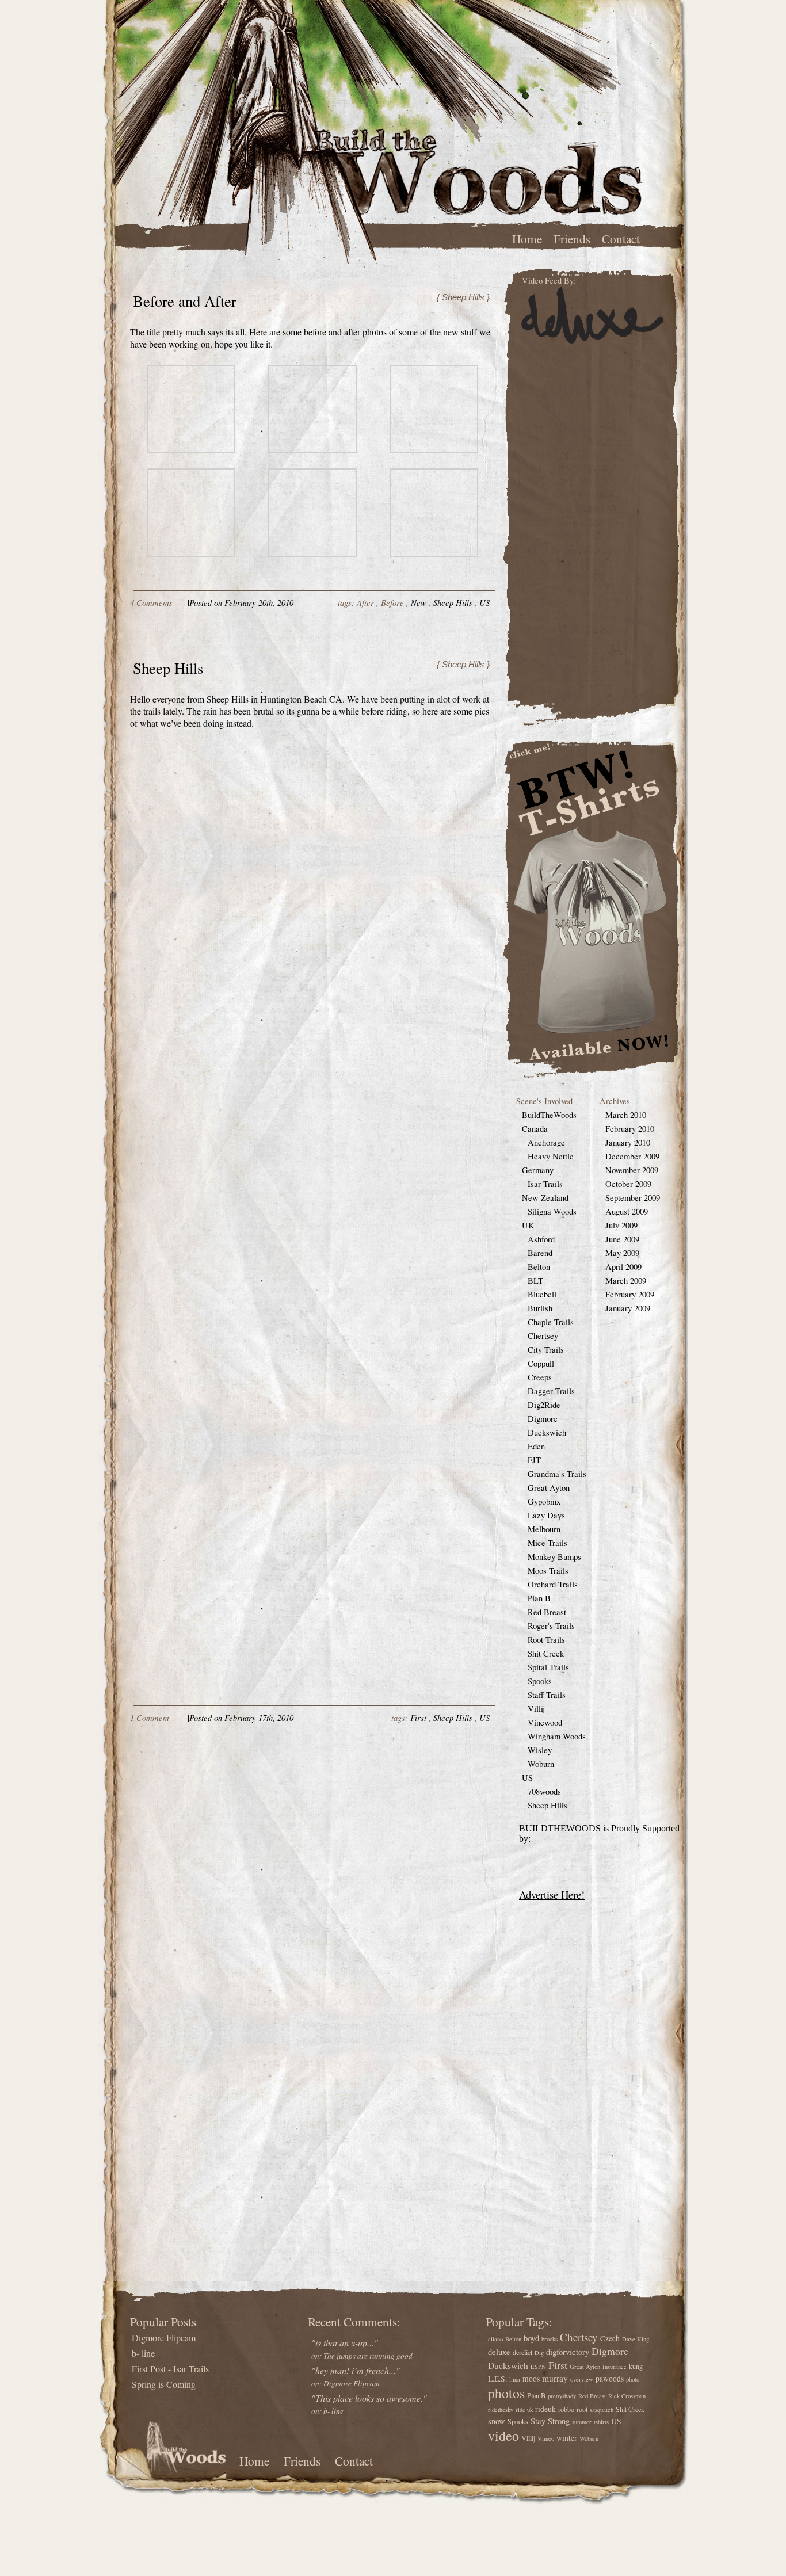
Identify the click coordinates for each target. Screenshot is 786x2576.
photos (506, 2393)
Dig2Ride (544, 1405)
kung (636, 2366)
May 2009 (622, 1253)
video (503, 2436)
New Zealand (545, 1198)
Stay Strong (550, 2421)
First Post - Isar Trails (170, 2369)
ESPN (538, 2367)
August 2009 (627, 1211)
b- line (143, 2353)
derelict (522, 2352)
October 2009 (628, 1184)
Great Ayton (549, 1488)
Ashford (541, 1239)
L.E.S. (497, 2379)
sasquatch (602, 2410)
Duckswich (547, 1432)
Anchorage (546, 1142)
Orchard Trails (553, 1584)
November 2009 (632, 1170)
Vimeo (546, 2438)
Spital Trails (548, 1667)
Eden (536, 1446)
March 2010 (626, 1115)
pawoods (610, 2379)
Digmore (543, 1419)
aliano (495, 2339)
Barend (540, 1253)
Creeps (540, 1377)
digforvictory (568, 2352)
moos (531, 2379)
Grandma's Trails (557, 1474)
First (418, 1718)
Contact (621, 238)
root (582, 2409)
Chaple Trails (551, 1322)
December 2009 (632, 1156)
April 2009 (623, 1267)
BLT (535, 1281)
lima (515, 2379)
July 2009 (621, 1225)
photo (633, 2379)
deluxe (499, 2352)
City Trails (546, 1350)
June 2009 (622, 1239)
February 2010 (630, 1129)
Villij (536, 1709)
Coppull (541, 1363)
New (419, 602)
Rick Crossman (627, 2396)
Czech (610, 2338)
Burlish (540, 1308)
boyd (531, 2338)
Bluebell (542, 1294)
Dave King (636, 2339)
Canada (535, 1129)
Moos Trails (548, 1571)
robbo (566, 2409)
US (484, 602)
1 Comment (150, 1718)
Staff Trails (547, 1695)
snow (497, 2421)
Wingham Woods (557, 1736)
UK (528, 1225)
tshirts (601, 2422)
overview (582, 2379)
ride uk (524, 2410)
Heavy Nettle (551, 1156)
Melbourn (544, 1529)
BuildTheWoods (549, 1115)
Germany (538, 1170)
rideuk (545, 2409)
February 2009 (630, 1294)
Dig (539, 2353)
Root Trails (546, 1640)
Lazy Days (546, 1515)
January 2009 (628, 1308)
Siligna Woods (552, 1211)
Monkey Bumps (554, 1557)
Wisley (540, 1750)
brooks (550, 2339)
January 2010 (628, 1142)
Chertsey (543, 1336)
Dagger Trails (551, 1391)
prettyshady (562, 2396)
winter (567, 2438)
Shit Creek (546, 1653)
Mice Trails (547, 1543)
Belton (539, 1267)
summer (582, 2422)
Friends (572, 238)
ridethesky (501, 2410)
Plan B (539, 1598)
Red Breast (547, 1612)
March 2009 (626, 1281)
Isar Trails (545, 1184)
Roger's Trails (551, 1626)
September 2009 (633, 1198)
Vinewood (545, 1722)
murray (555, 2378)
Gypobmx (544, 1501)
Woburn (541, 1764)
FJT (534, 1460)
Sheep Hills (453, 602)
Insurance (615, 2367)
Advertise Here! (552, 1894)
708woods (544, 1791)
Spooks (540, 1681)
